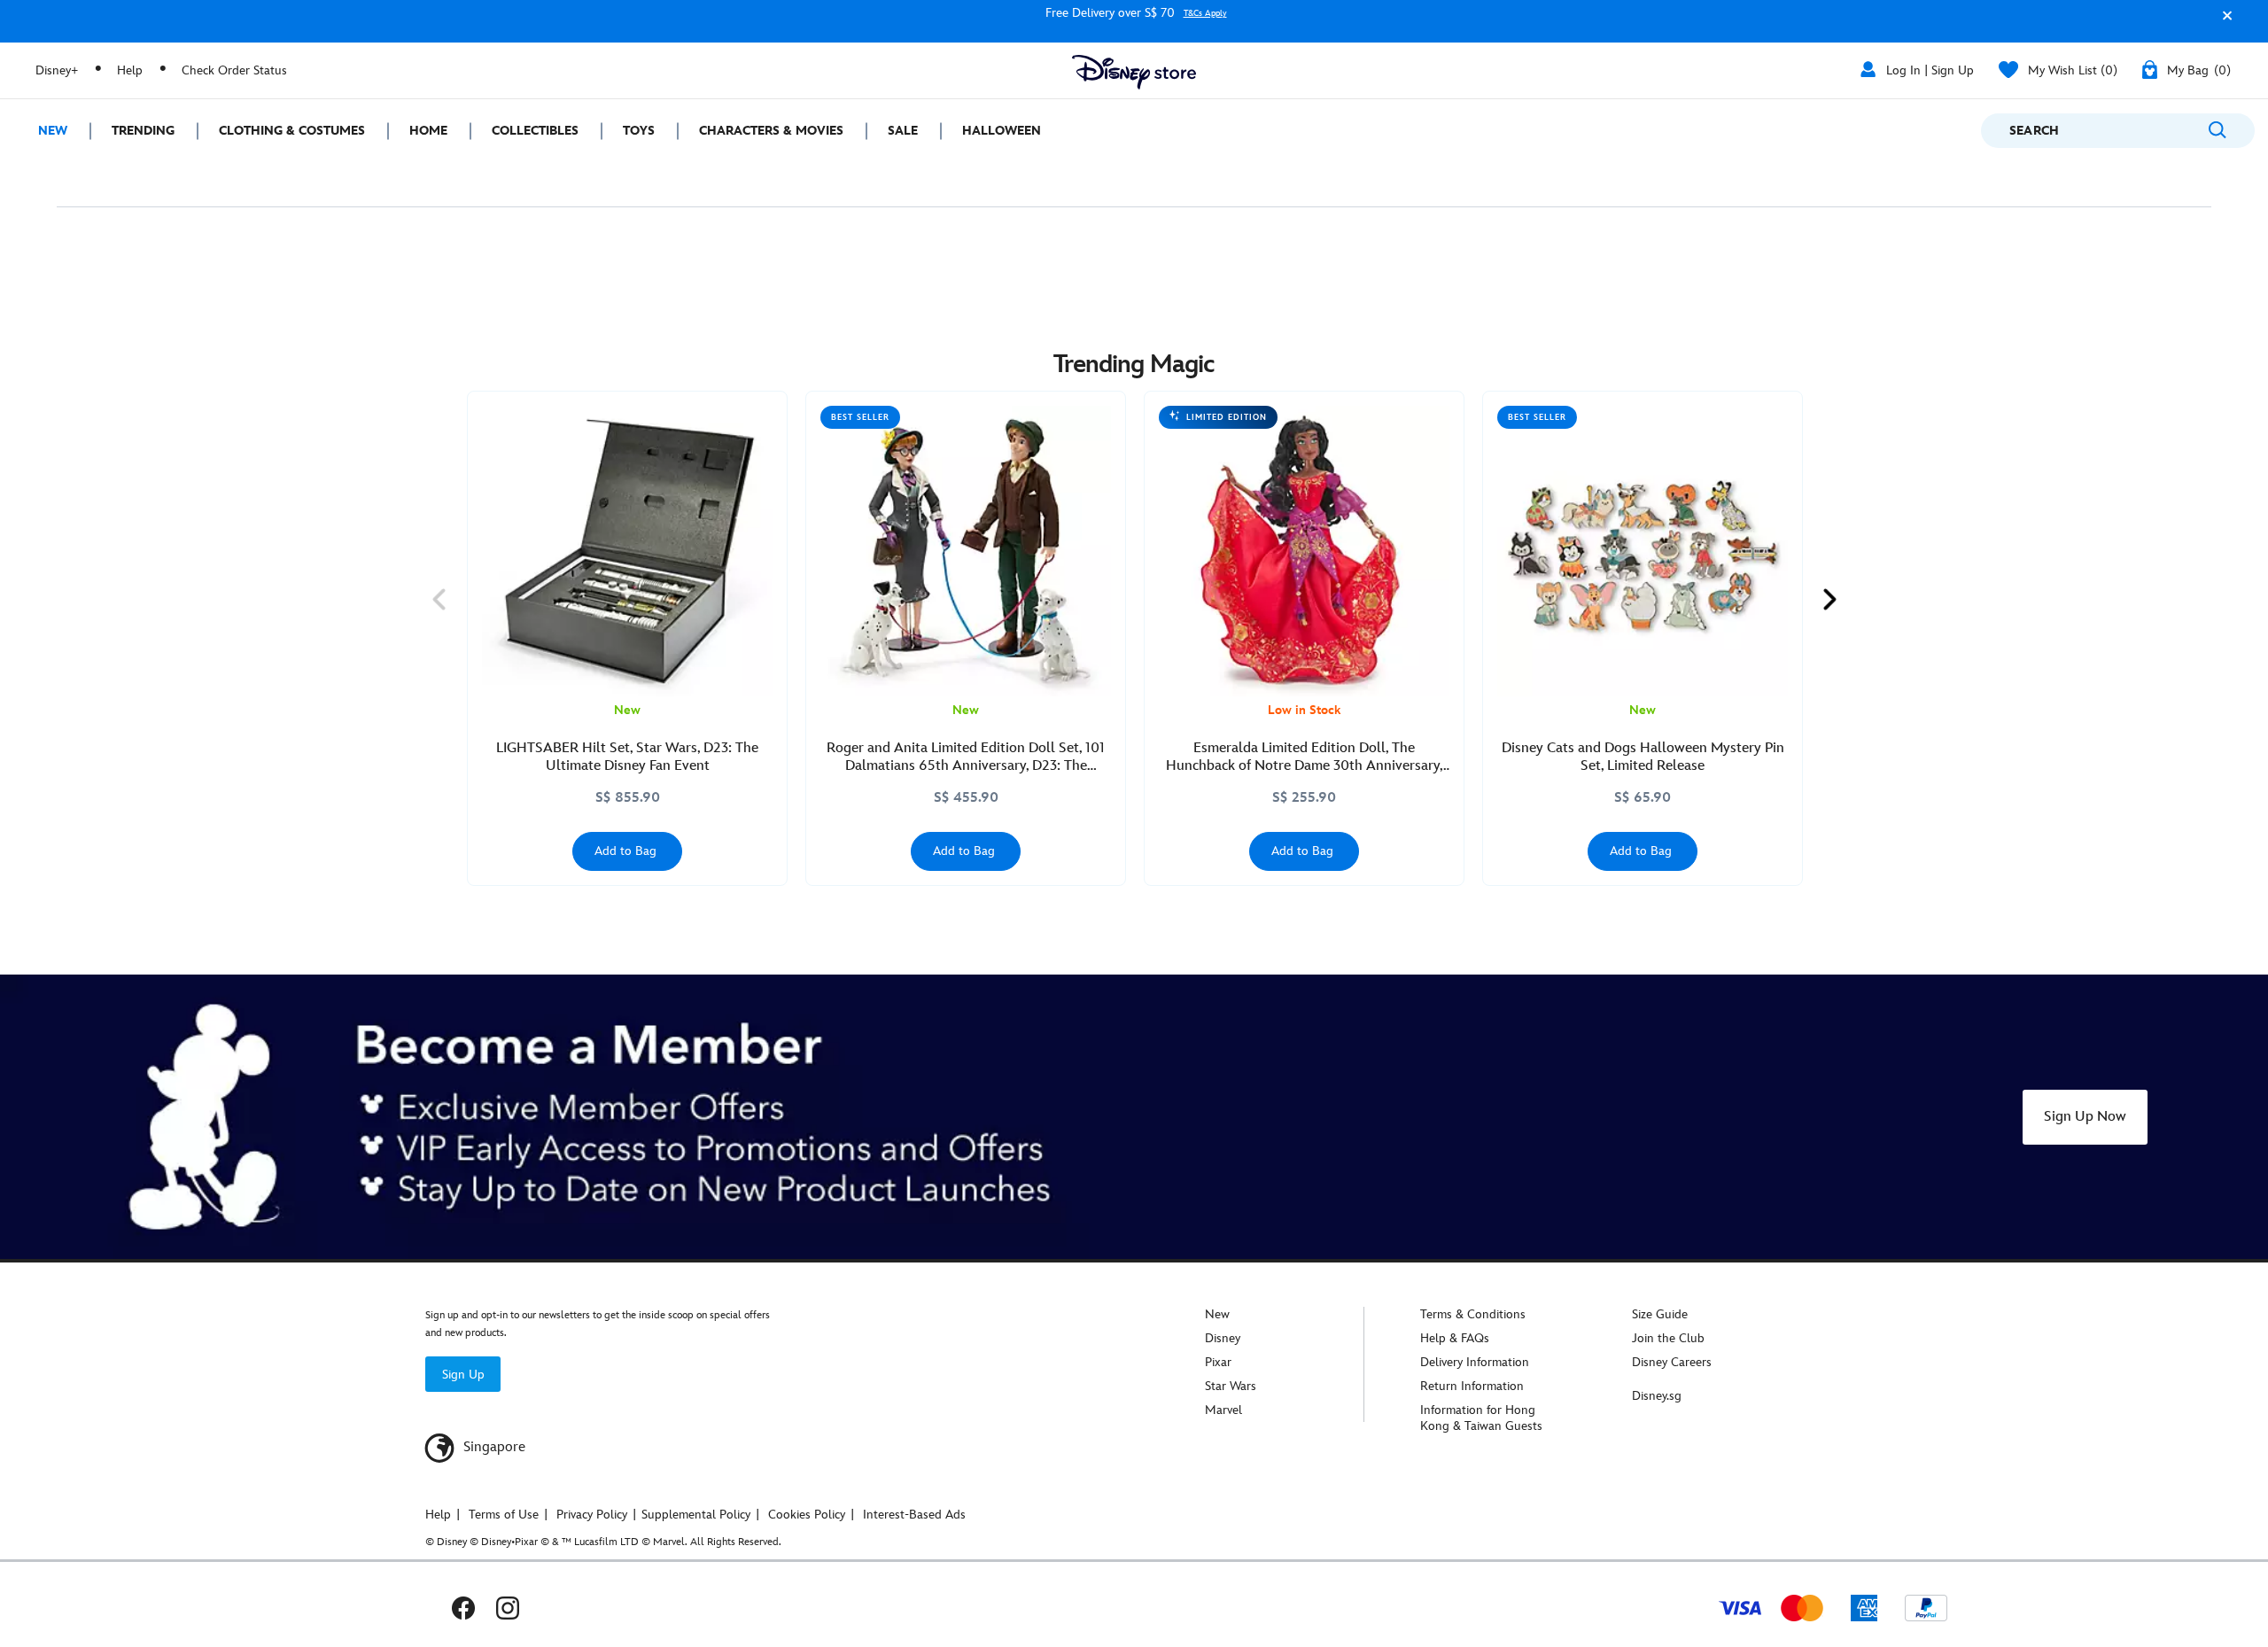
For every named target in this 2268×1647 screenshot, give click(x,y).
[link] (439, 599)
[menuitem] (45, 131)
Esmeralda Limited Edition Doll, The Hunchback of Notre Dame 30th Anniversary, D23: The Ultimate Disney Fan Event (1305, 757)
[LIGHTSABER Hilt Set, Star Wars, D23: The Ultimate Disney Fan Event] (627, 551)
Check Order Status (234, 70)
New (1217, 1314)
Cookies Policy (807, 1515)
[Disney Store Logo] (1134, 72)
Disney (1223, 1338)
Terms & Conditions (1473, 1314)
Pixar (1218, 1362)
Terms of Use (504, 1515)
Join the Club (1668, 1338)
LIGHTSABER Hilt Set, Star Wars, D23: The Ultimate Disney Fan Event (627, 757)
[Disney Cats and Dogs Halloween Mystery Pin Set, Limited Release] (1643, 551)
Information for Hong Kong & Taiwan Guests (1481, 1418)
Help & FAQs (1455, 1338)
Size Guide (1660, 1314)
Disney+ (57, 70)
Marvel (1223, 1410)
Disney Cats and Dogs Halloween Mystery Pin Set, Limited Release (1643, 757)
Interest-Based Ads (914, 1515)
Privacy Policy (592, 1515)
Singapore (493, 1447)
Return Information (1472, 1386)
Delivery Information (1475, 1362)
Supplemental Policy (696, 1515)
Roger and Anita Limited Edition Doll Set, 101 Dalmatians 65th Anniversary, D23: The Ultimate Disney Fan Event (966, 757)
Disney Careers (1672, 1362)
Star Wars (1231, 1386)
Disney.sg (1657, 1396)
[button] (2223, 23)
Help (130, 70)
